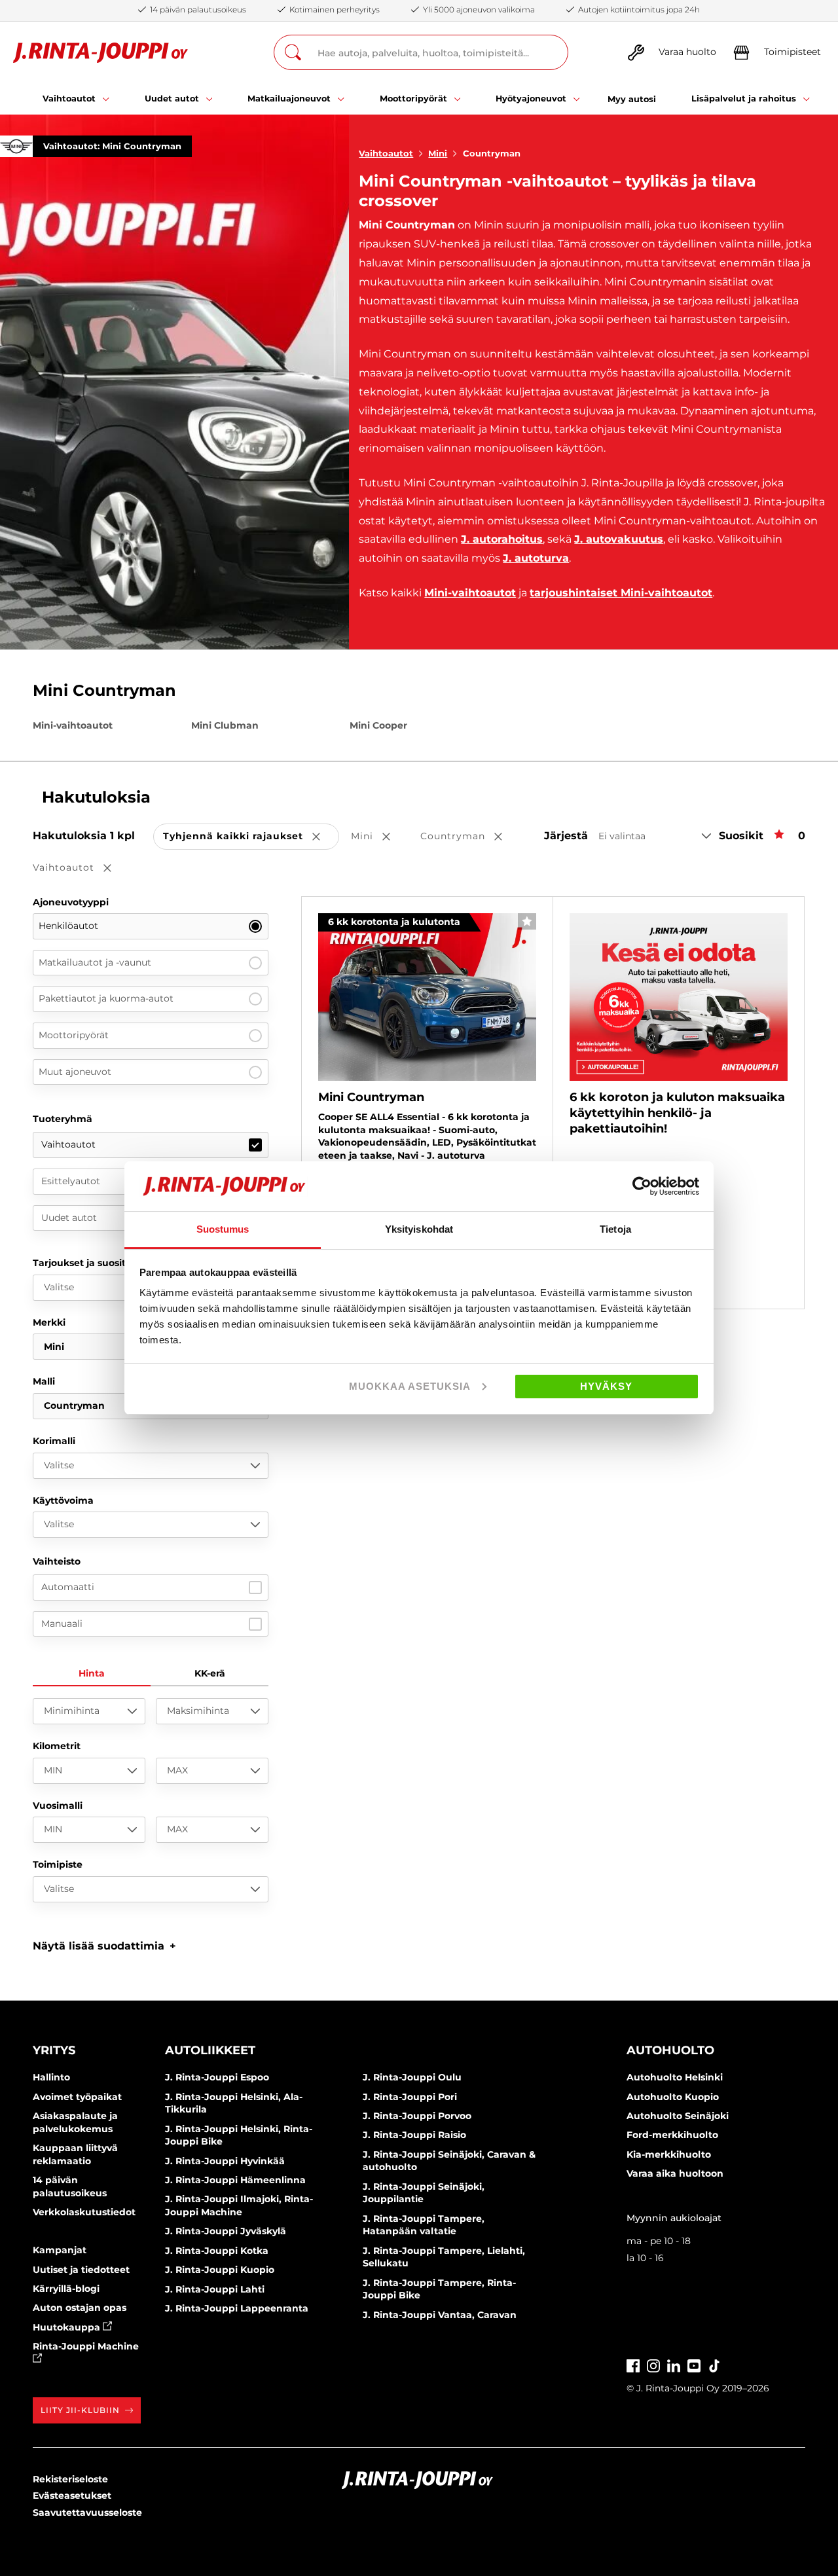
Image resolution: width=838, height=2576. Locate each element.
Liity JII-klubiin (80, 2410)
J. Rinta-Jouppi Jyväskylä (226, 2231)
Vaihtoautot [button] (81, 868)
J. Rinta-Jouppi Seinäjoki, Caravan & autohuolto (449, 2161)
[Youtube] (694, 2364)
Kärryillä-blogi (66, 2289)
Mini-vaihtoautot (470, 593)
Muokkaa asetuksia (410, 1386)
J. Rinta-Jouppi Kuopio (220, 2270)
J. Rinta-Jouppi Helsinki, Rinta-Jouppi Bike (239, 2135)
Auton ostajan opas (80, 2308)
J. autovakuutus (619, 539)
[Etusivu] (100, 53)
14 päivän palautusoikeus (70, 2186)
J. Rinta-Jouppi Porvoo (417, 2116)
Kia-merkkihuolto (669, 2154)
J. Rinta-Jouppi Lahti (215, 2289)
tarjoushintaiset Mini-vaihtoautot (621, 593)
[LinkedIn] (674, 2364)
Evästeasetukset (72, 2495)
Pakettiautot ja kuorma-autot (106, 998)
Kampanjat (60, 2250)
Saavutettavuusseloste (87, 2513)
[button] (104, 1946)
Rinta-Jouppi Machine (86, 2346)
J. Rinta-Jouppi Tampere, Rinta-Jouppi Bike (439, 2289)
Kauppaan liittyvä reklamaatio (75, 2154)
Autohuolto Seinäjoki (678, 2116)
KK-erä (210, 1673)
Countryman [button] (470, 837)
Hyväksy (606, 1386)
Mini (438, 153)
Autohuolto (670, 2050)
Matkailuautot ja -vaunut (95, 962)
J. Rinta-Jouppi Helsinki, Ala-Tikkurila (234, 2103)
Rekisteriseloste (70, 2479)
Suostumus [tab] (223, 1229)
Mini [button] (380, 837)
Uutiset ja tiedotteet (81, 2270)
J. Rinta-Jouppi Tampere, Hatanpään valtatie (424, 2225)
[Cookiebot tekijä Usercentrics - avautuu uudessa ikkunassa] (642, 1186)
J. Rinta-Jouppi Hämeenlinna (235, 2180)
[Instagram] (653, 2364)
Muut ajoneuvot (75, 1072)
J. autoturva (536, 558)
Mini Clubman (225, 725)
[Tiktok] (714, 2364)
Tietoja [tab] (615, 1229)
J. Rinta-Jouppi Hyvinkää (225, 2161)
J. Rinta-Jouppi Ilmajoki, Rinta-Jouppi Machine (239, 2205)
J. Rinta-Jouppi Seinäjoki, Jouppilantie (424, 2193)
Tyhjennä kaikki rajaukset (251, 837)
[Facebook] (633, 2364)
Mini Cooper (378, 725)
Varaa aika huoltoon (675, 2173)
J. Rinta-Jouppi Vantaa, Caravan (440, 2315)
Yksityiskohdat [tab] (419, 1229)
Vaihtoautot (386, 153)
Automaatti (68, 1587)
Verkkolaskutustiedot (84, 2212)
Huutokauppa (68, 2327)
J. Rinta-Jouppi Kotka (217, 2251)
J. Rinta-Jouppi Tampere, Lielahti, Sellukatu (444, 2257)
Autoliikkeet (210, 2050)
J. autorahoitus (502, 539)
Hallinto (51, 2077)
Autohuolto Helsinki (675, 2077)
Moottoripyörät (74, 1035)
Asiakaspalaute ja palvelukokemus (75, 2122)
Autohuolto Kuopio (673, 2097)
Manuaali (62, 1624)
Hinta (92, 1673)
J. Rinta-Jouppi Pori (410, 2097)
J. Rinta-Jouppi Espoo (217, 2077)
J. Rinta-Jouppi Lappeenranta (237, 2308)
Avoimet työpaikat (77, 2097)
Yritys (54, 2050)
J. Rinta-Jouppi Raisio (414, 2135)
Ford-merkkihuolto (672, 2135)
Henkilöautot (68, 926)
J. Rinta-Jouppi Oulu (412, 2077)
